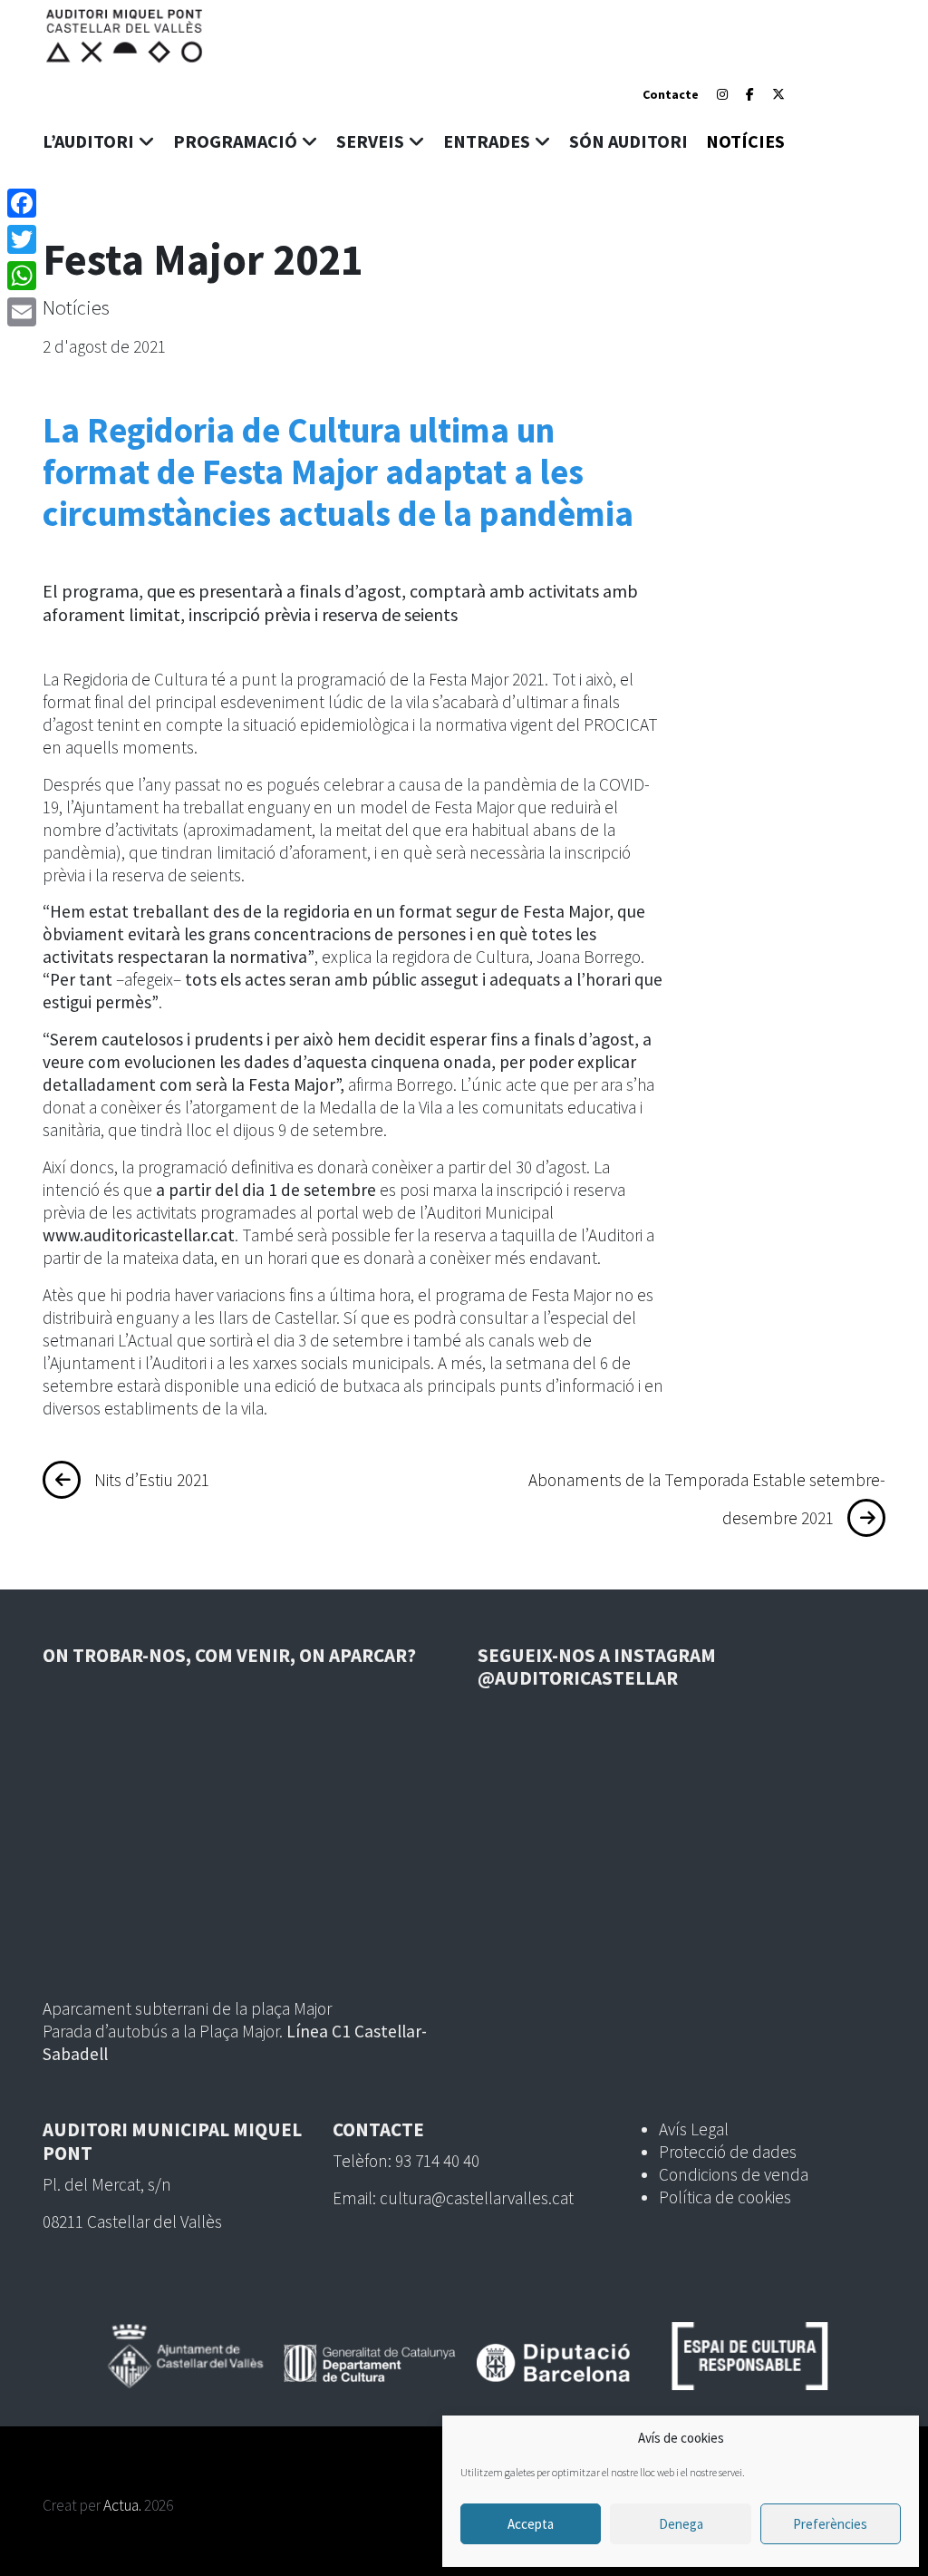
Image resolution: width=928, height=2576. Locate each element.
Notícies (76, 307)
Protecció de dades (728, 2152)
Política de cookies (725, 2197)
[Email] (22, 312)
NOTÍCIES (745, 141)
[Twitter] (22, 239)
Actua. (122, 2505)
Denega (681, 2524)
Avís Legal (694, 2129)
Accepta (531, 2524)
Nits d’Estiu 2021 (152, 1480)
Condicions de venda (734, 2174)
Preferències (830, 2524)
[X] (778, 94)
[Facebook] (750, 94)
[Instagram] (722, 94)
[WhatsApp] (22, 276)
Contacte (671, 94)
